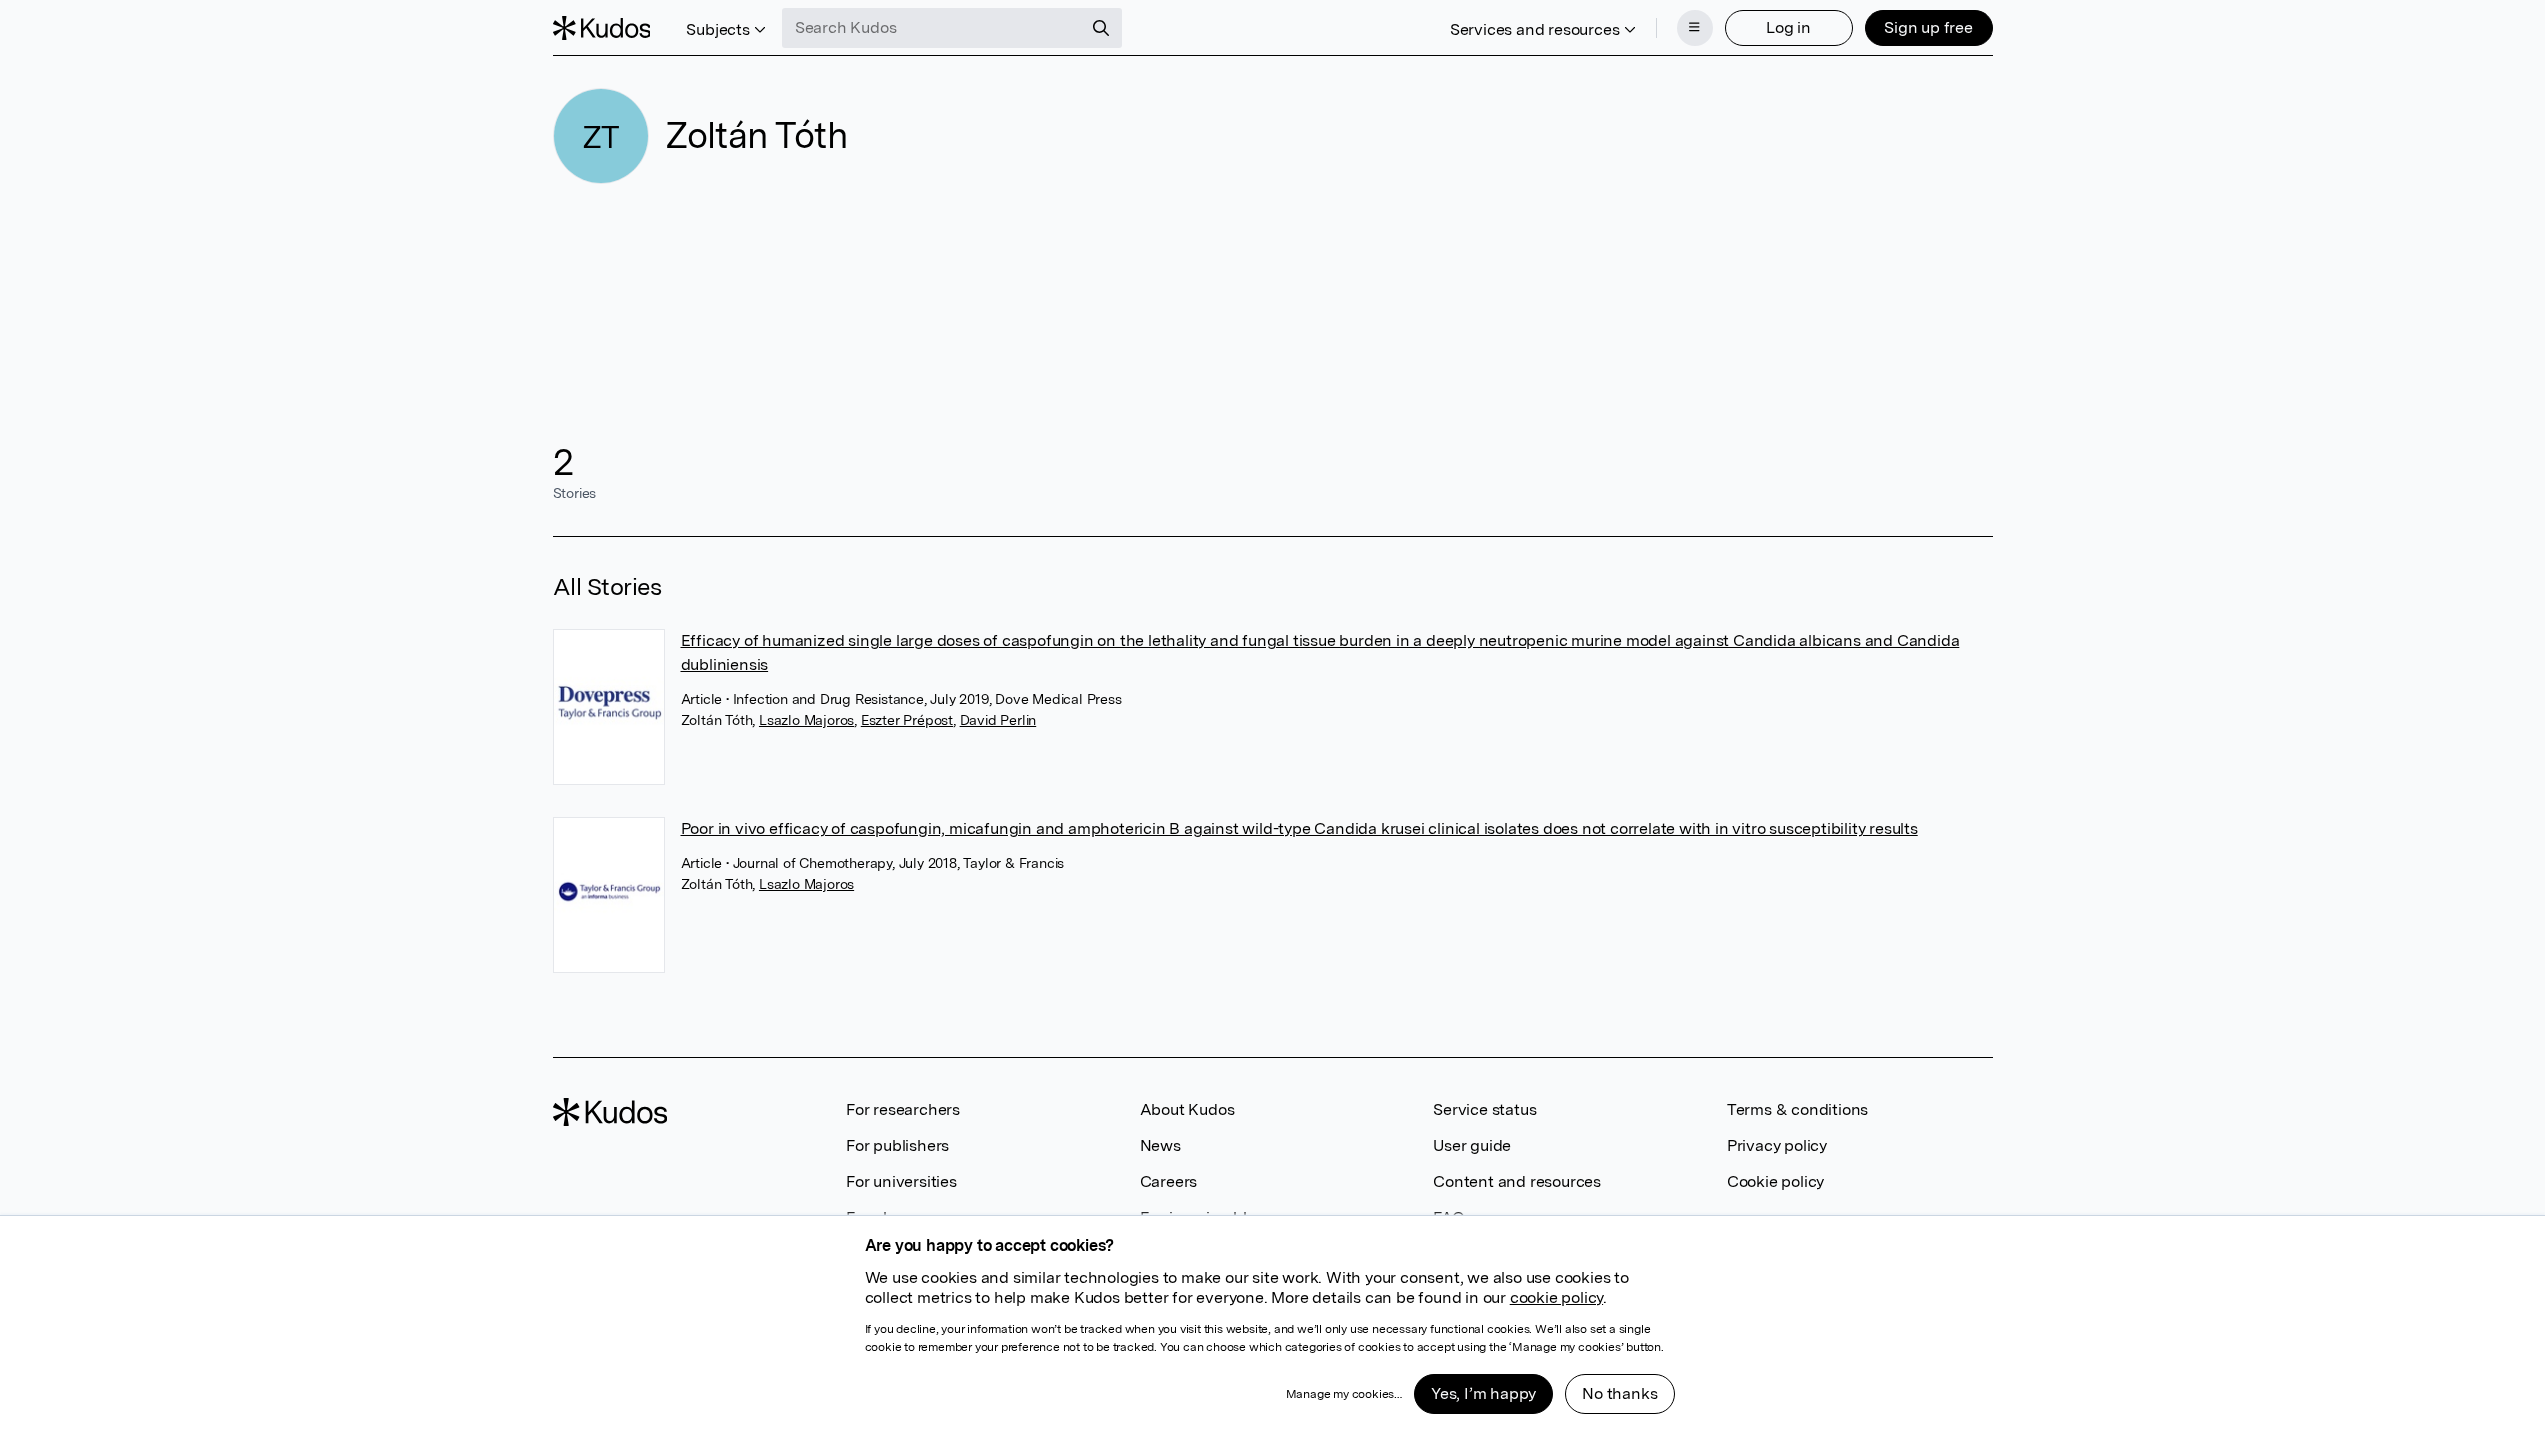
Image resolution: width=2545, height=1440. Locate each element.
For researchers (903, 1109)
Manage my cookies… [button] (1344, 1394)
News (1160, 1145)
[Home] (602, 28)
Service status (1484, 1109)
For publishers (897, 1145)
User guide (1472, 1145)
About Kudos (1187, 1109)
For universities (901, 1181)
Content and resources (1517, 1181)
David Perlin (998, 720)
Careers (1169, 1181)
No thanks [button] (1619, 1393)
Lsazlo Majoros (806, 720)
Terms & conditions (1797, 1109)
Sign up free (1928, 27)
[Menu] (1695, 28)
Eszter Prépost (907, 720)
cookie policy (1556, 1297)
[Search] (1101, 28)
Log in (1788, 27)
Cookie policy (1775, 1181)
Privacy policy (1777, 1145)
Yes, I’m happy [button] (1483, 1393)
